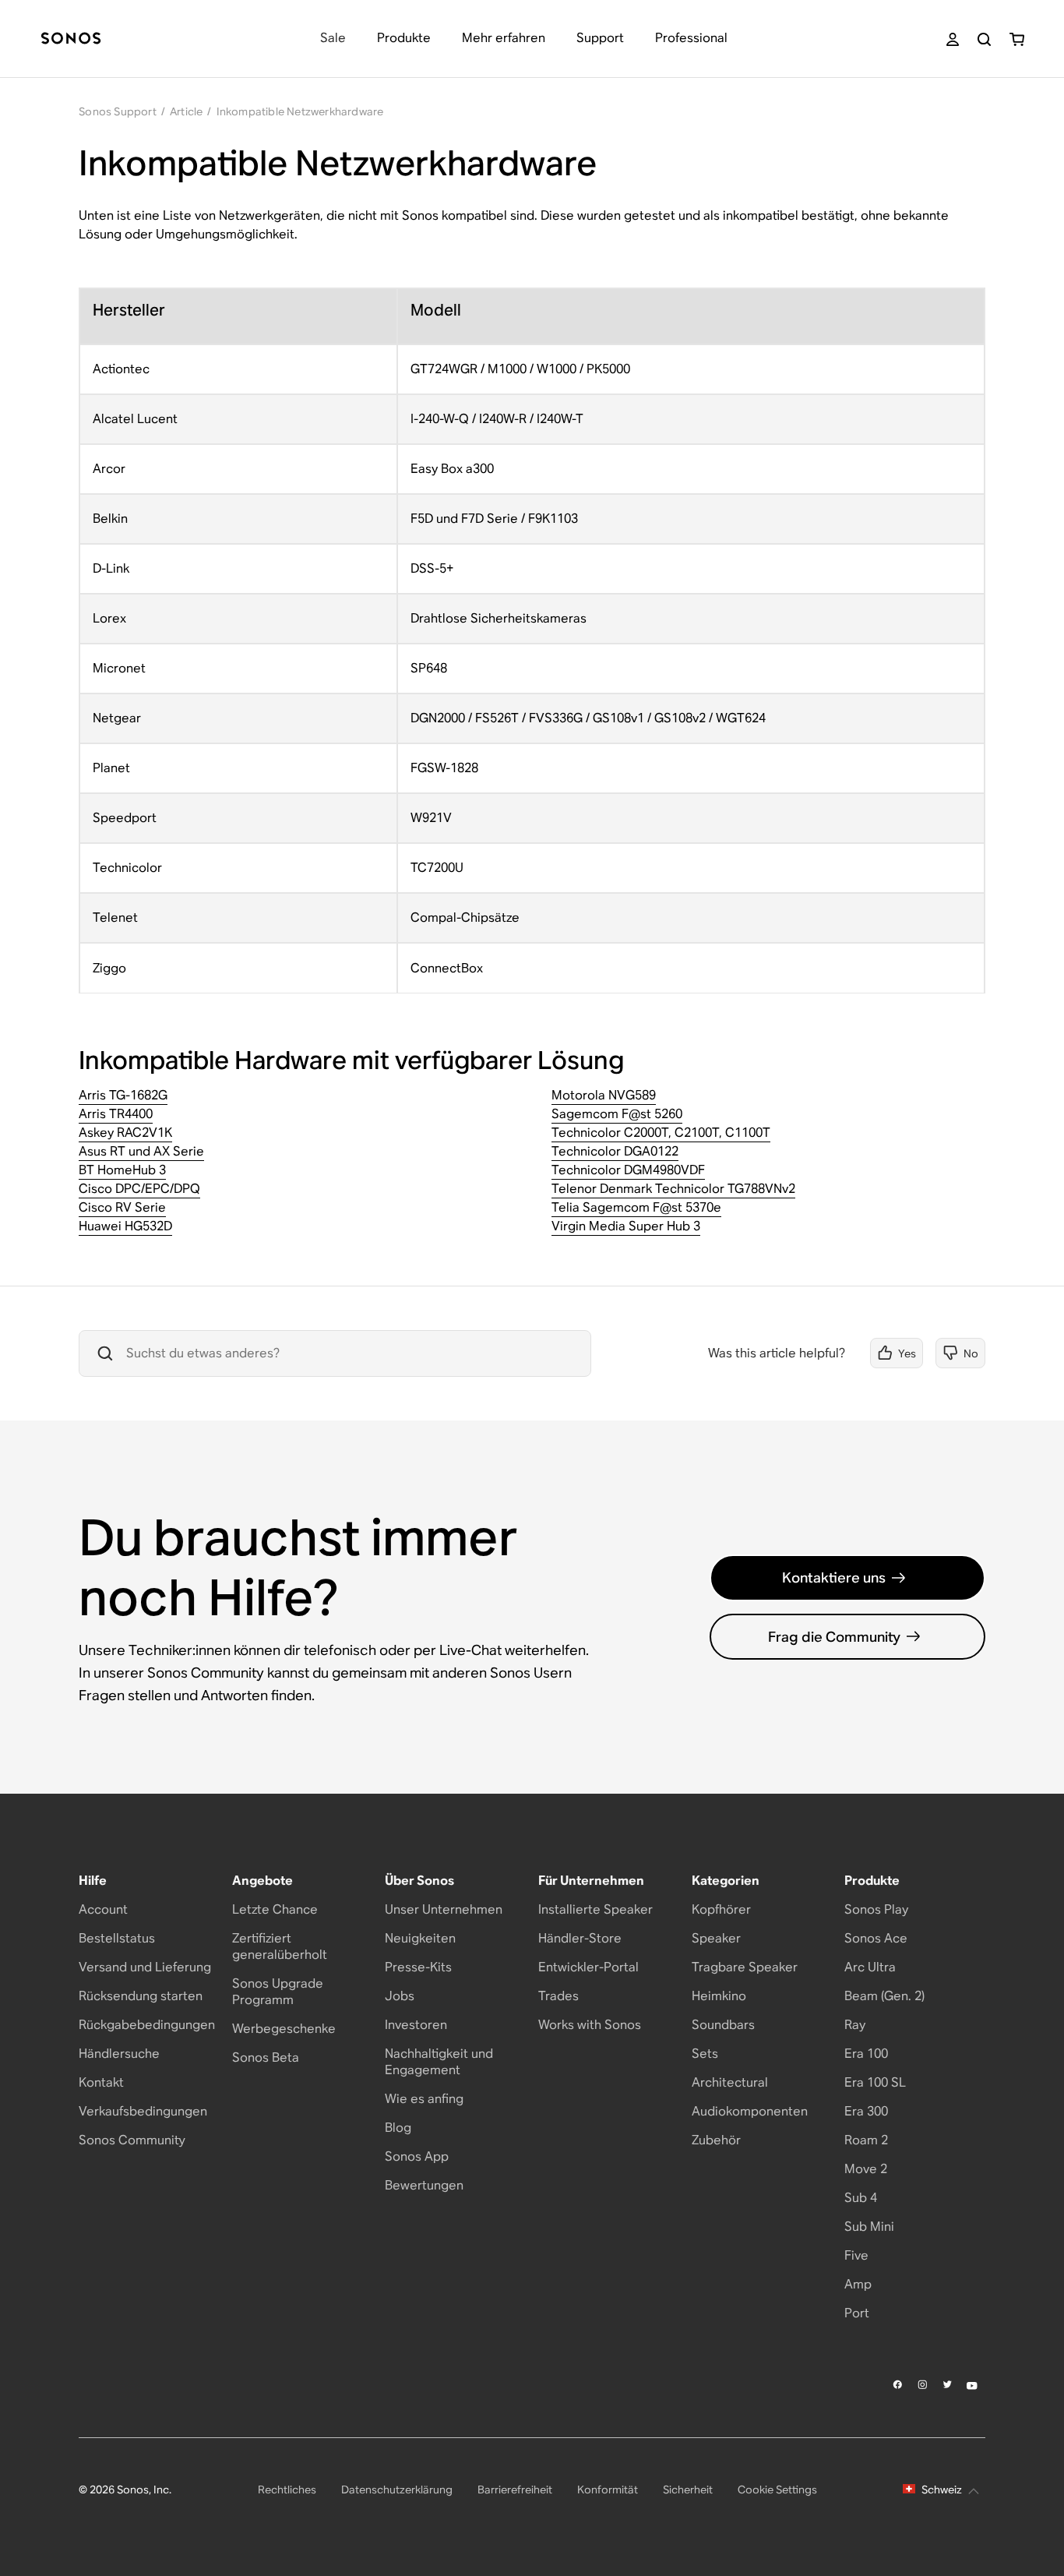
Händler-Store (580, 1938)
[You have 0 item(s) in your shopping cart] (1017, 39)
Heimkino (719, 1996)
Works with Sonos (590, 2025)
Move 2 (866, 2169)
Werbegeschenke (284, 2029)
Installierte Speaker (595, 1909)
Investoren (416, 2025)
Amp (858, 2284)
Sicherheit (688, 2490)
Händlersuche (119, 2054)
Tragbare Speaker (745, 1967)
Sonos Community (132, 2140)
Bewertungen (424, 2185)
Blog (398, 2128)
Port (857, 2313)
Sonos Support (118, 111)
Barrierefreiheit (515, 2490)
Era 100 (866, 2054)
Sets (705, 2054)
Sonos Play (876, 1909)
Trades (558, 1996)
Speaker (716, 1938)
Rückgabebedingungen (147, 2025)
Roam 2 (866, 2140)
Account (103, 1909)
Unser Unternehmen (444, 1909)
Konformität (608, 2490)
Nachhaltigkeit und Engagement (439, 2062)
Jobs (400, 1996)
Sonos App (417, 2156)
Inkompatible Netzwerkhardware (300, 111)
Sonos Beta (266, 2057)
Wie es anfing (424, 2099)
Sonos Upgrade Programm (278, 1992)
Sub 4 (861, 2198)
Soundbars (723, 2025)
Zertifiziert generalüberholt (280, 1946)
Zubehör (716, 2140)
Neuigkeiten (420, 1938)
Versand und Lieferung (145, 1967)
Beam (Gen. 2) (884, 1996)
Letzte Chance (275, 1909)
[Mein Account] (953, 39)
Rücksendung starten (141, 1996)
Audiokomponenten (750, 2111)
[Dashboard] (71, 39)
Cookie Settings (777, 2490)
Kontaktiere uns (834, 1577)
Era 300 (866, 2111)
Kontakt (101, 2082)
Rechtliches (287, 2490)
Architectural (730, 2082)
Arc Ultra (870, 1967)
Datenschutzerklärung (397, 2490)
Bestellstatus (117, 1938)
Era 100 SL (875, 2082)
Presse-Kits (418, 1967)
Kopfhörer (721, 1909)
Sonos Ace (876, 1938)
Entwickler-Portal (588, 1967)
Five (856, 2255)
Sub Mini (869, 2227)
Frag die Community (834, 1637)
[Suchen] (984, 39)
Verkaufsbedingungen (143, 2111)
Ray (855, 2025)
